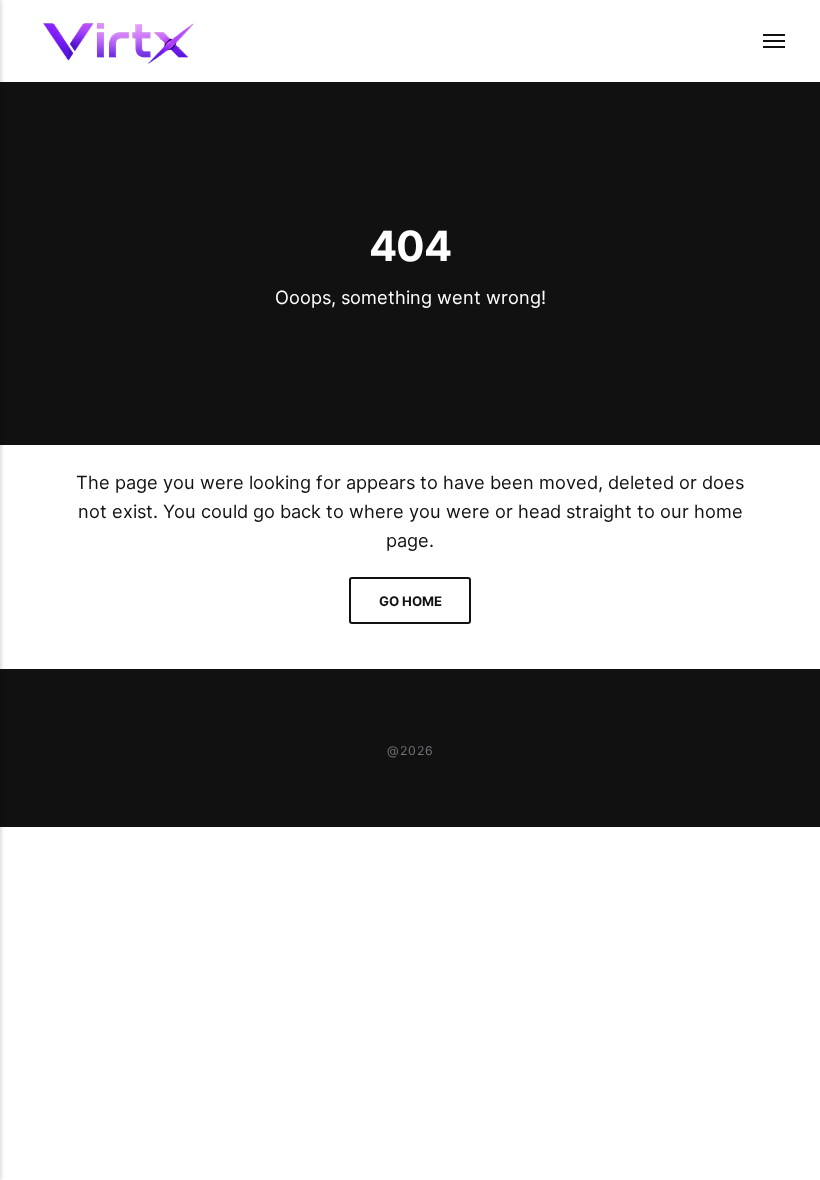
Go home (410, 601)
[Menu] (761, 41)
